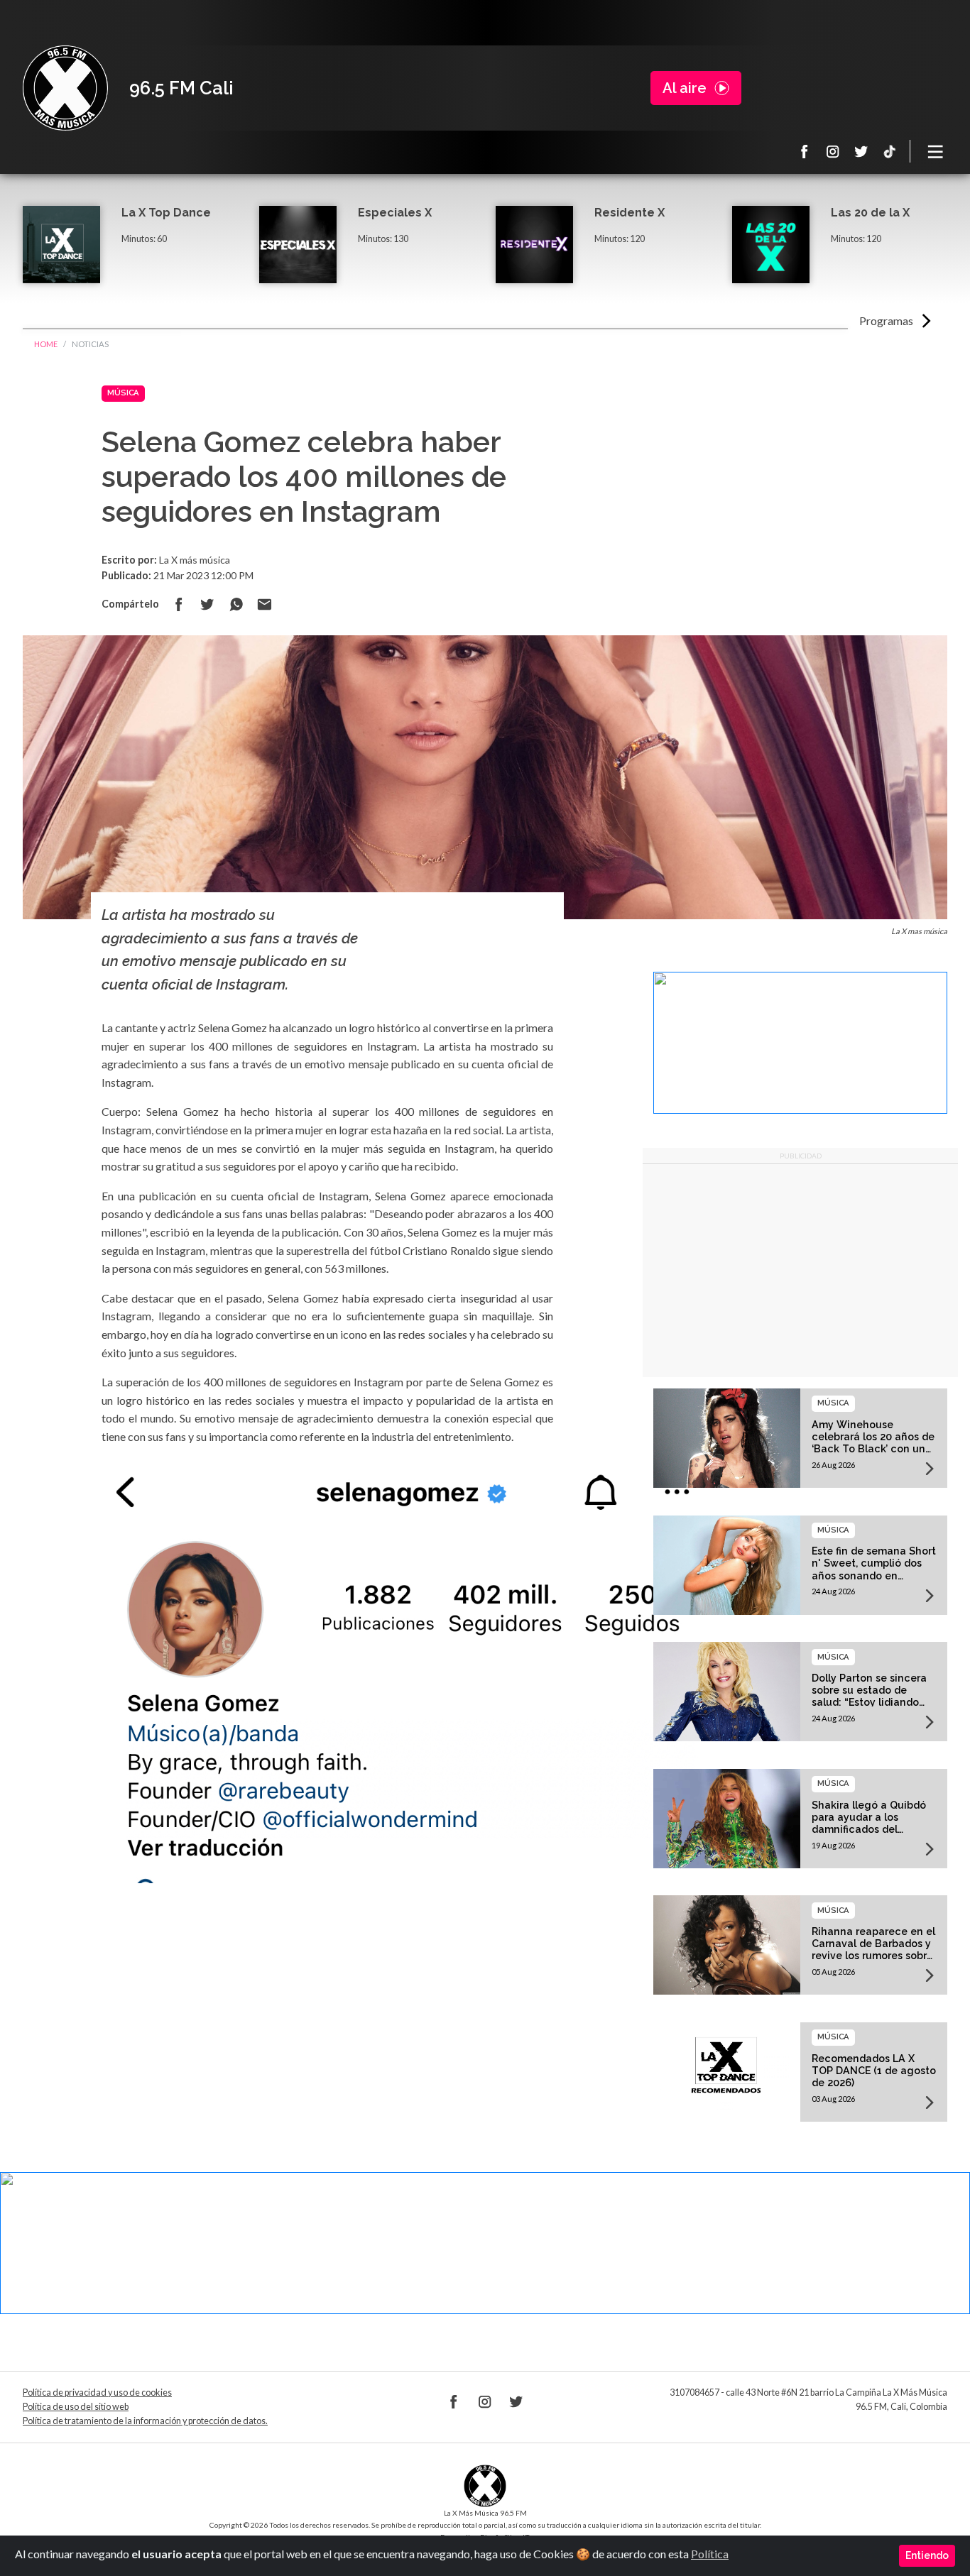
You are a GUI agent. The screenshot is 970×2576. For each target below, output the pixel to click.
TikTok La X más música (890, 151)
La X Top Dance (166, 213)
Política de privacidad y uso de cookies (97, 2393)
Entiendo (927, 2555)
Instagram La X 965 (833, 151)
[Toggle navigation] (936, 151)
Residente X (630, 213)
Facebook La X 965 (805, 151)
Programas (886, 320)
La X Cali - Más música (65, 88)
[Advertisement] (800, 1271)
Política (710, 2554)
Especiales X (395, 213)
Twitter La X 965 (861, 151)
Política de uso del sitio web (76, 2407)
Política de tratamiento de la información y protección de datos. (145, 2421)
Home (46, 344)
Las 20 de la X (870, 213)
